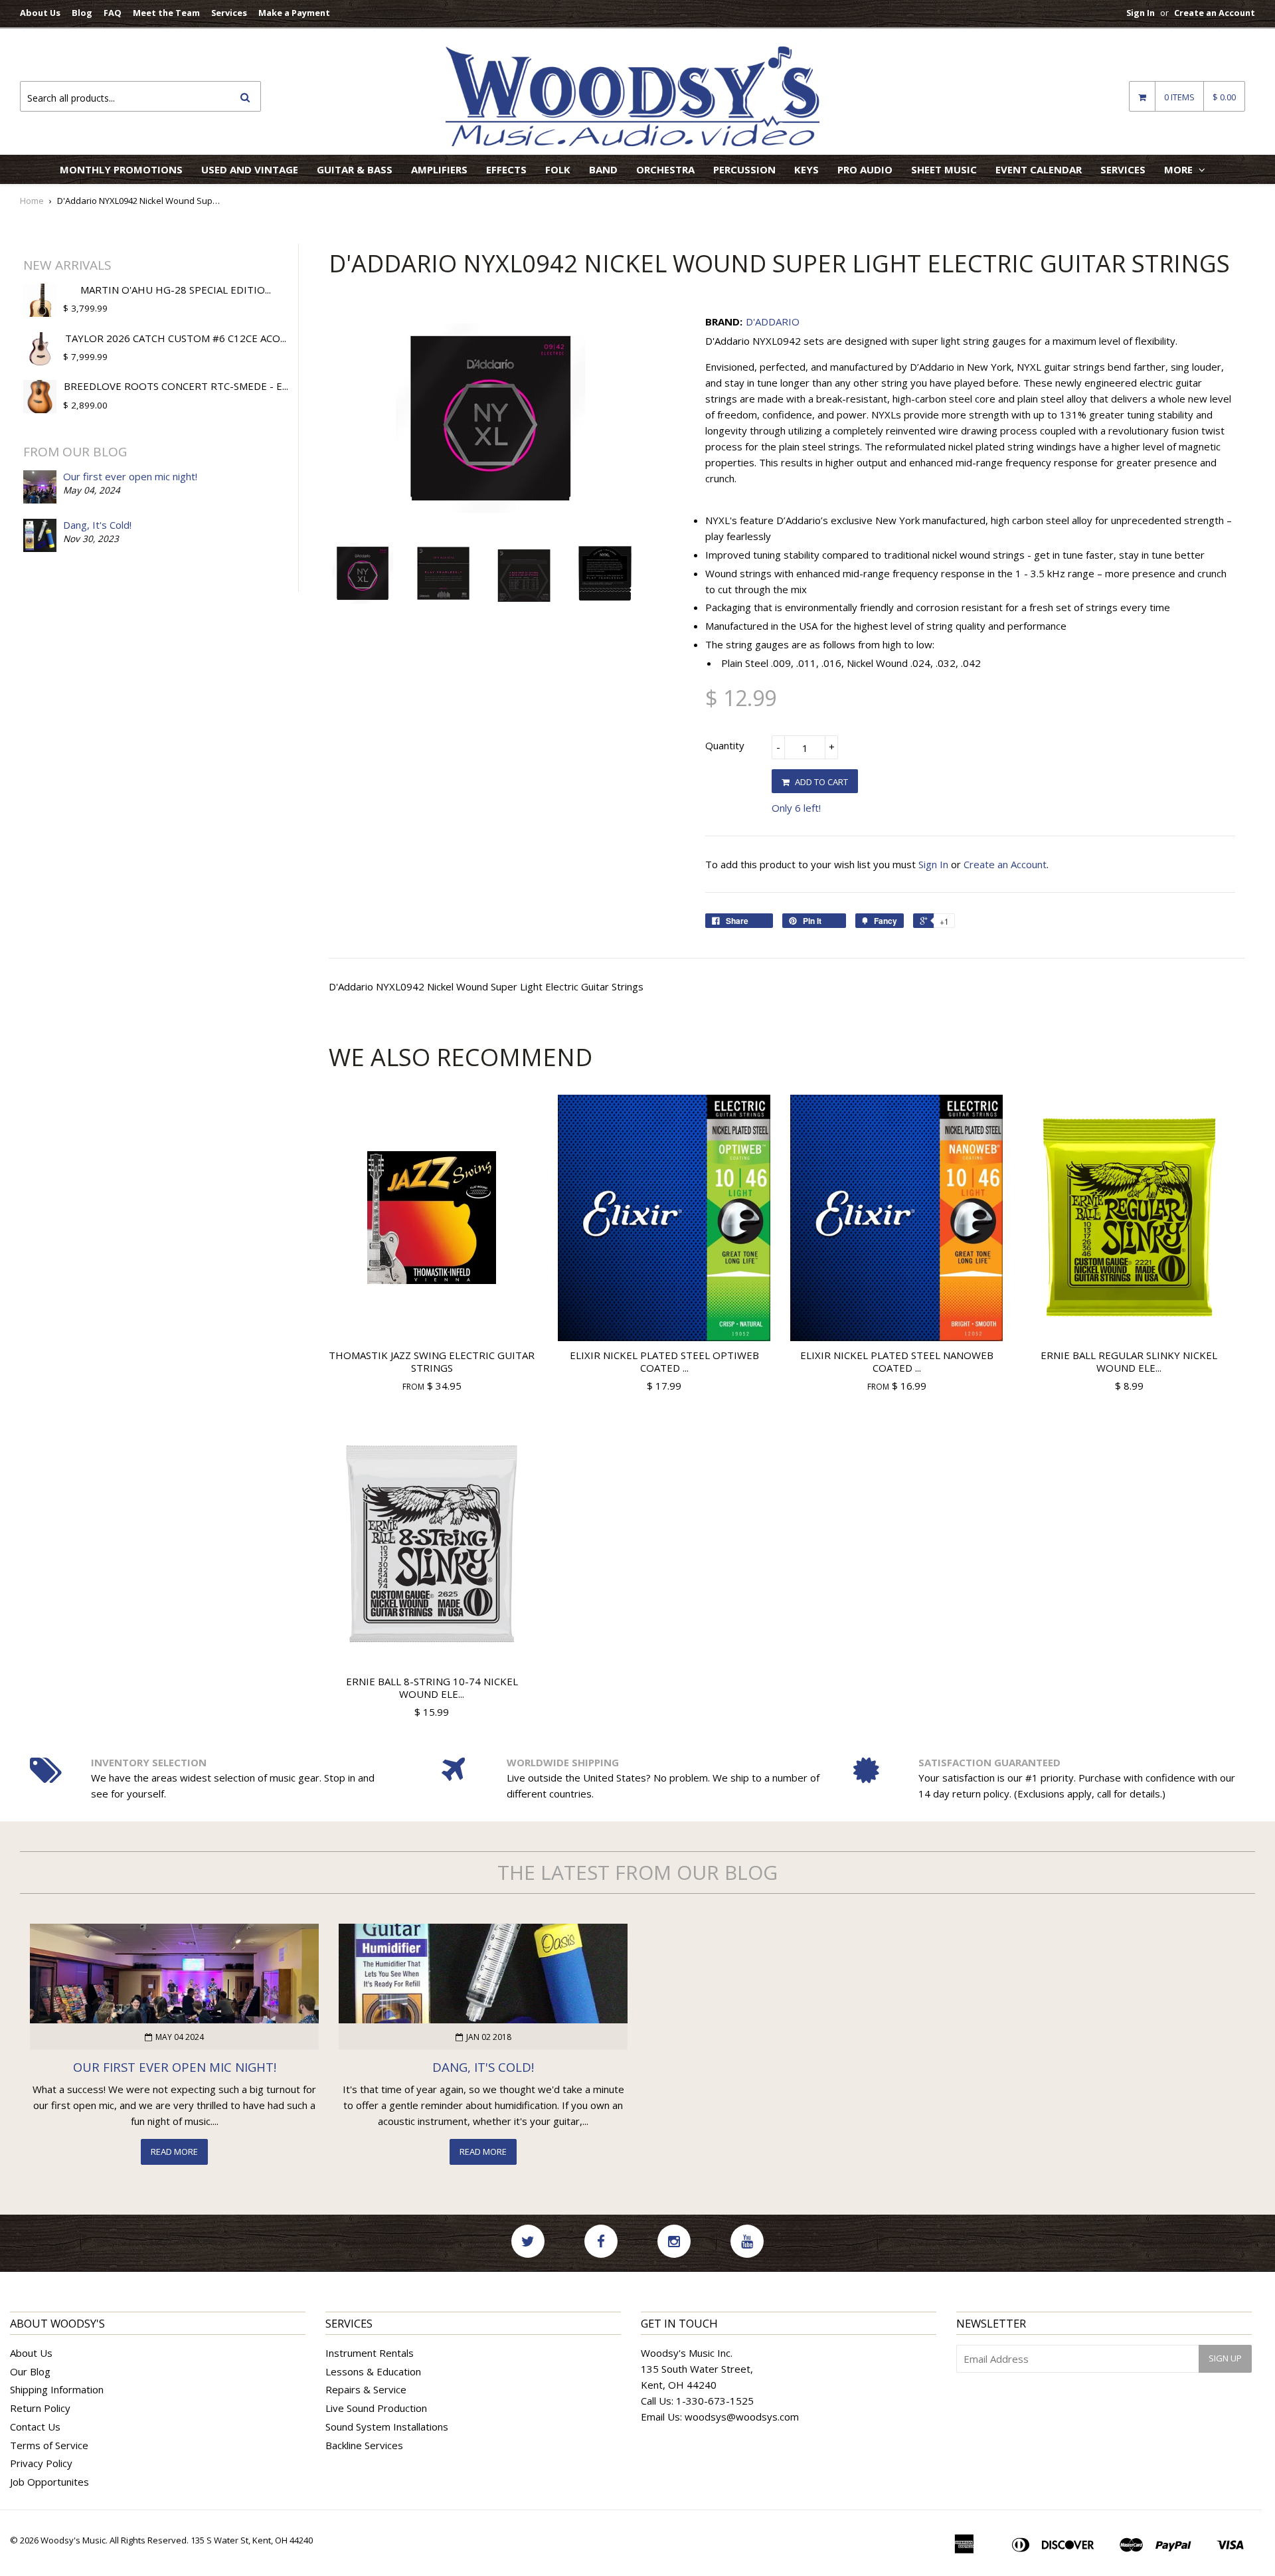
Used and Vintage (250, 169)
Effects (506, 169)
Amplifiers (439, 169)
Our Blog (30, 2371)
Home (32, 201)
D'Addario (773, 322)
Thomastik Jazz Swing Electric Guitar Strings (432, 1362)
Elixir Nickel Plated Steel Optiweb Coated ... (664, 1362)
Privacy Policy (41, 2463)
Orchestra (665, 169)
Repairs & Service (366, 2389)
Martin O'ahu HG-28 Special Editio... (176, 290)
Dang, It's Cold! (97, 525)
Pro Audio (865, 169)
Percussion (744, 169)
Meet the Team (166, 13)
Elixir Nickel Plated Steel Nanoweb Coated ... (897, 1362)
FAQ (113, 13)
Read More (174, 2152)
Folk (558, 169)
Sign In (1141, 13)
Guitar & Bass (355, 169)
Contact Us (35, 2427)
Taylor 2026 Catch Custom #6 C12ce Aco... (176, 338)
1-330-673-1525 (715, 2401)
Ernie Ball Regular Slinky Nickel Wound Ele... (1129, 1362)
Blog (82, 13)
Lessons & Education (373, 2371)
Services (229, 13)
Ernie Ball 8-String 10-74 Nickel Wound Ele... (432, 1688)
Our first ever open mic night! (130, 476)
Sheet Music (944, 169)
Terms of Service (49, 2445)
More (1180, 169)
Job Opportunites (49, 2482)
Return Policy (40, 2408)
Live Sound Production (376, 2408)
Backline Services (364, 2445)
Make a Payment (294, 13)
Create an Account (1215, 13)
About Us (40, 13)
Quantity (725, 745)
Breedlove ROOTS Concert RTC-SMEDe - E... (176, 386)
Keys (807, 169)
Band (603, 169)
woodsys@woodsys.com (742, 2417)
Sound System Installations (387, 2427)
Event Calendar (1039, 169)
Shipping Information (57, 2389)
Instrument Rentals (370, 2353)
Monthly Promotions (121, 169)
